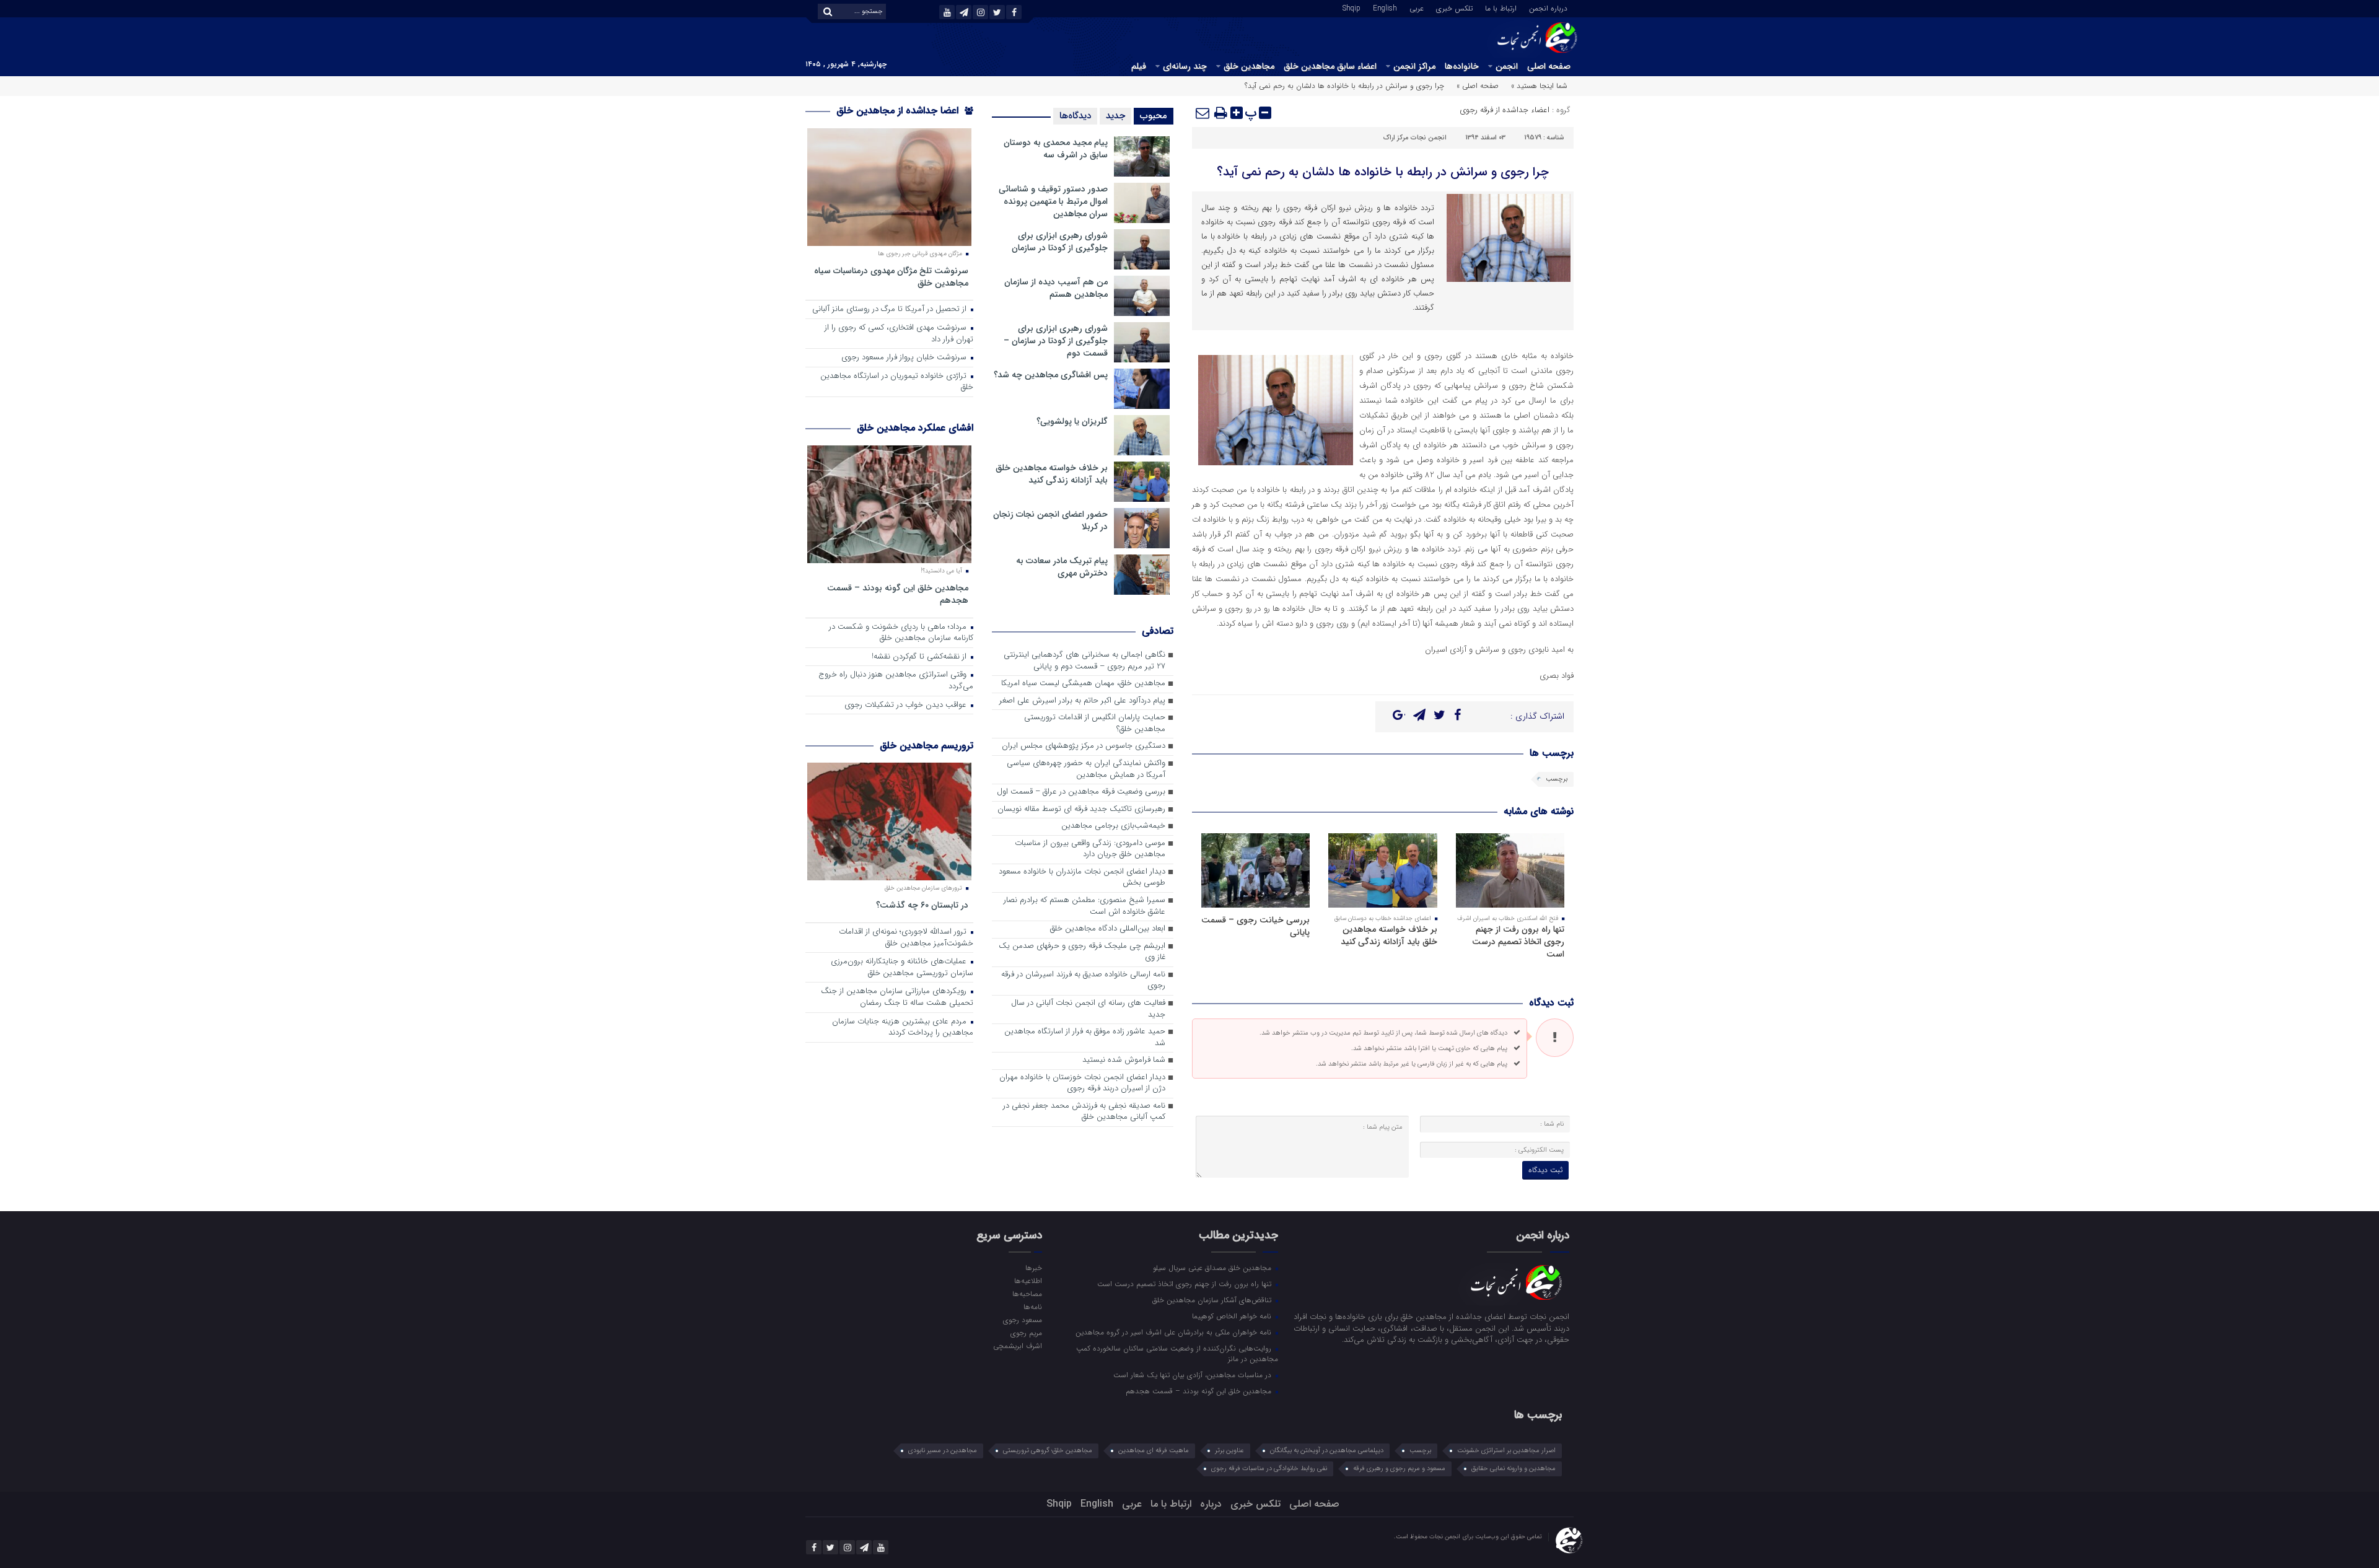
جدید (1115, 116)
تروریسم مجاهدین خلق (927, 746)
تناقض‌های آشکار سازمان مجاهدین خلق (1213, 1300)
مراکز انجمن (1414, 66)
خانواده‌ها (1462, 66)
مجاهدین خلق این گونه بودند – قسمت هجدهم (898, 594)
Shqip (1352, 7)
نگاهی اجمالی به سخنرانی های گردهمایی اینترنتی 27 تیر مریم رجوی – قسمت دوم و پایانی (1084, 661)
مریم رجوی (1026, 1333)
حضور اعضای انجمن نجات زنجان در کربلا (1050, 520)
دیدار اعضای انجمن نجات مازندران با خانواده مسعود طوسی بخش (1082, 878)
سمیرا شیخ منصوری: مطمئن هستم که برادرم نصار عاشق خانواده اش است (1084, 906)
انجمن (1507, 66)
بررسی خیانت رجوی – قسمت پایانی (1255, 926)
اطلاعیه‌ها (1028, 1281)
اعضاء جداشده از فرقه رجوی (1505, 110)
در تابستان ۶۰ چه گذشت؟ (922, 905)
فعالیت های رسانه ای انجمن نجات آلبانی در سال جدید (1088, 1009)
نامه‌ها (1032, 1307)
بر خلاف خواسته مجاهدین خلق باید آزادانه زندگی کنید (1389, 935)
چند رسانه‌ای (1185, 66)
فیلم (1139, 66)
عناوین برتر (1229, 1451)
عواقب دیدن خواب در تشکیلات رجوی (907, 705)
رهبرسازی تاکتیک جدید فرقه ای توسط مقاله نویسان (1081, 809)
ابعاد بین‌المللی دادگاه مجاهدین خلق (1108, 929)
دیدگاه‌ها (1075, 116)
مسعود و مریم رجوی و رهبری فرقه (1399, 1469)
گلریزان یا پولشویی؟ (1072, 421)
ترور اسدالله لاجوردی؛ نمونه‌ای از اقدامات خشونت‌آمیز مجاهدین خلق (906, 938)
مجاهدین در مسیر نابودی (943, 1451)
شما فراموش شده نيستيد (1124, 1060)
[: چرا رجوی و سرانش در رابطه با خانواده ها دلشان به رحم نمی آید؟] (1203, 113)
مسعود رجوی (1022, 1320)
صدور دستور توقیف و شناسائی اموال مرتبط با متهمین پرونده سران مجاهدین (1053, 201)
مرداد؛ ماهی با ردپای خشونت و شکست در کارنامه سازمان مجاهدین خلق (901, 633)
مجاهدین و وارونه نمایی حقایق (1514, 1469)
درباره (1211, 1504)
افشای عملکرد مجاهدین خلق (915, 428)
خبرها (1033, 1268)
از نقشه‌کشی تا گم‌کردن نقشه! (920, 657)
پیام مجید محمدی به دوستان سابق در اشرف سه (1056, 149)
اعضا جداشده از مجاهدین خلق (899, 111)
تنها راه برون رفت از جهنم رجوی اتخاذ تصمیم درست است (1518, 942)
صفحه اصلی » (1478, 86)
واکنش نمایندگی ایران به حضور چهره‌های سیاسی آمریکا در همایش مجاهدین (1086, 769)
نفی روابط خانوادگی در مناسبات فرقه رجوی (1269, 1469)
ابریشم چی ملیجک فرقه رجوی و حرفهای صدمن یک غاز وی (1082, 952)
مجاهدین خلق (1249, 66)
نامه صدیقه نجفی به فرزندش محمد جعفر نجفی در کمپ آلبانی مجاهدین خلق (1084, 1112)
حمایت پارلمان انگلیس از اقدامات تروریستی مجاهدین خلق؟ (1095, 724)
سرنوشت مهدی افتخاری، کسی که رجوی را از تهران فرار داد (899, 334)
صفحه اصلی (1549, 66)
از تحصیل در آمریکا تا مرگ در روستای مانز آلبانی (891, 309)
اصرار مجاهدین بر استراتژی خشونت (1506, 1451)
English (1385, 7)
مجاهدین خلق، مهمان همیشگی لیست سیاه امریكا (1083, 684)
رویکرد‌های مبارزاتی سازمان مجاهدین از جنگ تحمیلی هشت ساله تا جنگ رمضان (897, 997)
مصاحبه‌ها (1027, 1294)
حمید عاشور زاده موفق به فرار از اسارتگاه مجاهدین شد (1085, 1038)
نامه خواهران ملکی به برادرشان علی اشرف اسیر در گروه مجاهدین (1175, 1332)
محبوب (1154, 116)
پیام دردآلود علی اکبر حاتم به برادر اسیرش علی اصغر (1082, 701)
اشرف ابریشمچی (1017, 1346)
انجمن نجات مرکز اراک (1415, 138)
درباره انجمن (1548, 7)
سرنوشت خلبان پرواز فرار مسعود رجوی (905, 358)
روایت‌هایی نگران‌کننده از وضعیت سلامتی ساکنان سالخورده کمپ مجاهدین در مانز (1177, 1353)
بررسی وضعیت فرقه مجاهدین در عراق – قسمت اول (1081, 792)
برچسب (1557, 779)
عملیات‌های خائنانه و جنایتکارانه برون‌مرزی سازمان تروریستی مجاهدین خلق (902, 968)
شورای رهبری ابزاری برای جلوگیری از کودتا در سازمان (1060, 242)
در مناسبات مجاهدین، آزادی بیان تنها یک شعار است (1194, 1375)
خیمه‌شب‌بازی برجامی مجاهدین (1113, 826)
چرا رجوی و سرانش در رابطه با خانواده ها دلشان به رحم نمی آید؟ (1383, 172)
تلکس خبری (1454, 7)
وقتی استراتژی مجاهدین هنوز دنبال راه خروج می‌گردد (896, 681)
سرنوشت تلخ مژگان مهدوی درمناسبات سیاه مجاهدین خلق (891, 277)
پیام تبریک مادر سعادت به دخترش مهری (1062, 567)
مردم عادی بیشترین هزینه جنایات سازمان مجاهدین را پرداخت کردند (903, 1028)
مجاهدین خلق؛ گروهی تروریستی (1048, 1451)
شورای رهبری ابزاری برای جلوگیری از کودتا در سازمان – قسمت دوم (1056, 341)
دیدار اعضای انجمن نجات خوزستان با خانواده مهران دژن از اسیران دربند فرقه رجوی (1082, 1084)
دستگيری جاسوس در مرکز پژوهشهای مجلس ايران (1084, 746)
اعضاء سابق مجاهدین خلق (1330, 66)
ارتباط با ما (1501, 7)
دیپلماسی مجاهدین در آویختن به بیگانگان (1327, 1451)
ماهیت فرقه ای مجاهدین (1154, 1451)
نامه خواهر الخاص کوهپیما (1233, 1316)
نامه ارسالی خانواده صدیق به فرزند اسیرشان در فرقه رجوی (1083, 981)
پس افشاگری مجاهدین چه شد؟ (1051, 375)
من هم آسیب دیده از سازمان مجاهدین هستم (1056, 288)
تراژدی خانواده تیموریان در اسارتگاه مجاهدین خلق (897, 382)
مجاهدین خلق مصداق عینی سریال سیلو (1213, 1268)
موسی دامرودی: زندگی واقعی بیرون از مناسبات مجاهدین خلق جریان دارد (1090, 849)
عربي (1417, 7)
